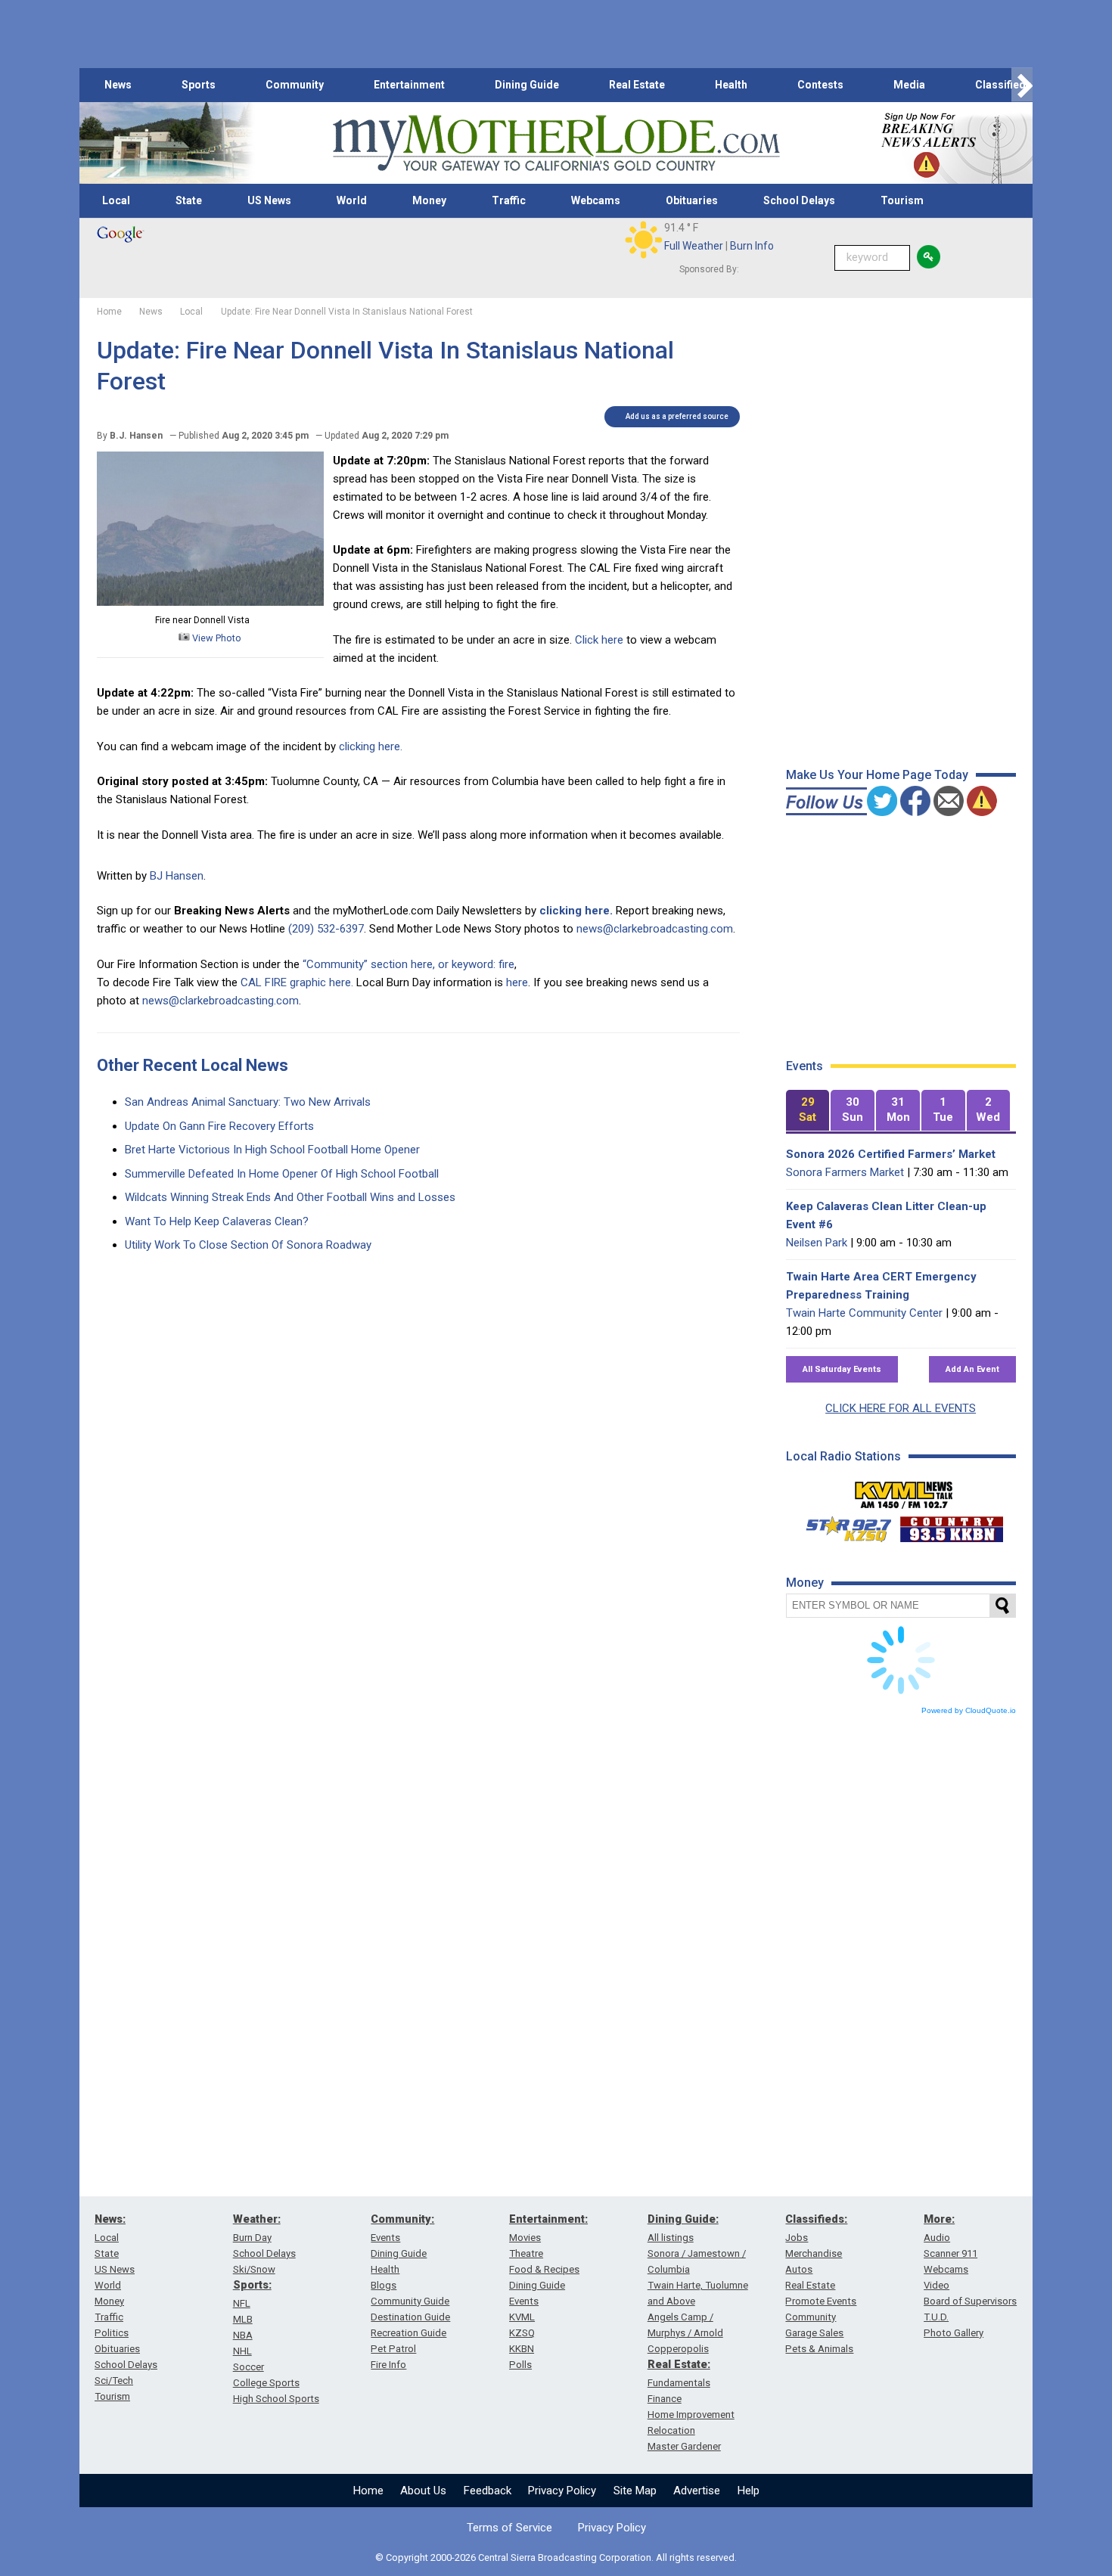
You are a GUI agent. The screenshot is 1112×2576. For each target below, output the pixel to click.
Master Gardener (684, 2446)
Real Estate (637, 85)
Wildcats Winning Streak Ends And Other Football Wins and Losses (290, 1197)
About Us (423, 2491)
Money (429, 200)
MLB (243, 2319)
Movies (525, 2238)
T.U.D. (936, 2317)
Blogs (384, 2285)
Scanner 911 (950, 2253)
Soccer (248, 2367)
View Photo (216, 638)
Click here (599, 640)
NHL (242, 2351)
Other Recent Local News (193, 1065)
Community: (402, 2219)
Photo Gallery (954, 2333)
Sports (199, 85)
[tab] (808, 1111)
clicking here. (372, 746)
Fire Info (388, 2365)
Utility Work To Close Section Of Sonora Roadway (248, 1245)
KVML (522, 2317)
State (189, 200)
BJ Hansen (177, 876)
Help (749, 2491)
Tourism (902, 200)
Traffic (509, 200)
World (352, 200)
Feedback (488, 2491)
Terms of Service (509, 2528)
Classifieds (1003, 85)
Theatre (526, 2253)
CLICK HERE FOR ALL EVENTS (901, 1408)
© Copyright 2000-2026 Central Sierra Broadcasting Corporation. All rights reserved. (556, 2557)
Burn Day (252, 2238)
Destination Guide (410, 2317)
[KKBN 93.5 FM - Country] (951, 1525)
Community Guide (410, 2301)
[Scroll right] (1022, 85)
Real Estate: (679, 2364)
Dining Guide (527, 85)
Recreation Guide (408, 2333)
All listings (671, 2238)
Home (368, 2491)
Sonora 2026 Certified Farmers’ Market (891, 1154)
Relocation (671, 2430)
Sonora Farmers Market (845, 1172)
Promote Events (821, 2301)
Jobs (797, 2238)
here (517, 982)
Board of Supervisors (970, 2301)
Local (116, 200)
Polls (520, 2365)
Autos (799, 2269)
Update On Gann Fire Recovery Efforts (219, 1126)
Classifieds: (816, 2219)
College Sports (266, 2383)
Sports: (252, 2285)
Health (731, 85)
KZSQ (522, 2333)
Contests (820, 85)
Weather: (257, 2219)
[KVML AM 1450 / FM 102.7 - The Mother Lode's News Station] (904, 1491)
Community (295, 85)
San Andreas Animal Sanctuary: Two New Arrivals (248, 1102)
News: (110, 2219)
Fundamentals (679, 2383)
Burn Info (752, 246)
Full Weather (694, 246)
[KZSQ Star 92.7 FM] (842, 1525)
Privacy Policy (562, 2491)
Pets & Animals (819, 2349)
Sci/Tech (114, 2380)
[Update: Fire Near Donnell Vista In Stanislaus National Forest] (210, 602)
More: (939, 2219)
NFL (242, 2303)
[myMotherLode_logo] (556, 143)
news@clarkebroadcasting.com (655, 929)
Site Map (635, 2491)
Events (385, 2238)
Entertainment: (548, 2219)
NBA (243, 2335)
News (118, 85)
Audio (937, 2238)
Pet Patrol (393, 2349)
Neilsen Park (817, 1243)
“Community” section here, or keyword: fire (408, 964)
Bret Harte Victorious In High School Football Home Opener (272, 1150)
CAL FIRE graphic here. (297, 982)
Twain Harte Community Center (864, 1313)
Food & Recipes (544, 2269)
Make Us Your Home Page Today (877, 775)
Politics (112, 2333)
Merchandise (814, 2253)
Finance (665, 2399)
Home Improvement (691, 2415)
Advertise (697, 2491)
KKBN (522, 2349)
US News (269, 200)
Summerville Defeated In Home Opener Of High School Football (282, 1174)
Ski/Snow (254, 2269)
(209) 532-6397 (326, 929)
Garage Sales (814, 2333)
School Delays (799, 200)
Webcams (596, 200)
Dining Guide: (683, 2219)
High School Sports (276, 2399)
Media (909, 85)
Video (937, 2285)
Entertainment (409, 85)
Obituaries (692, 200)
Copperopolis (678, 2349)
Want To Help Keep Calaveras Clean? (217, 1221)
